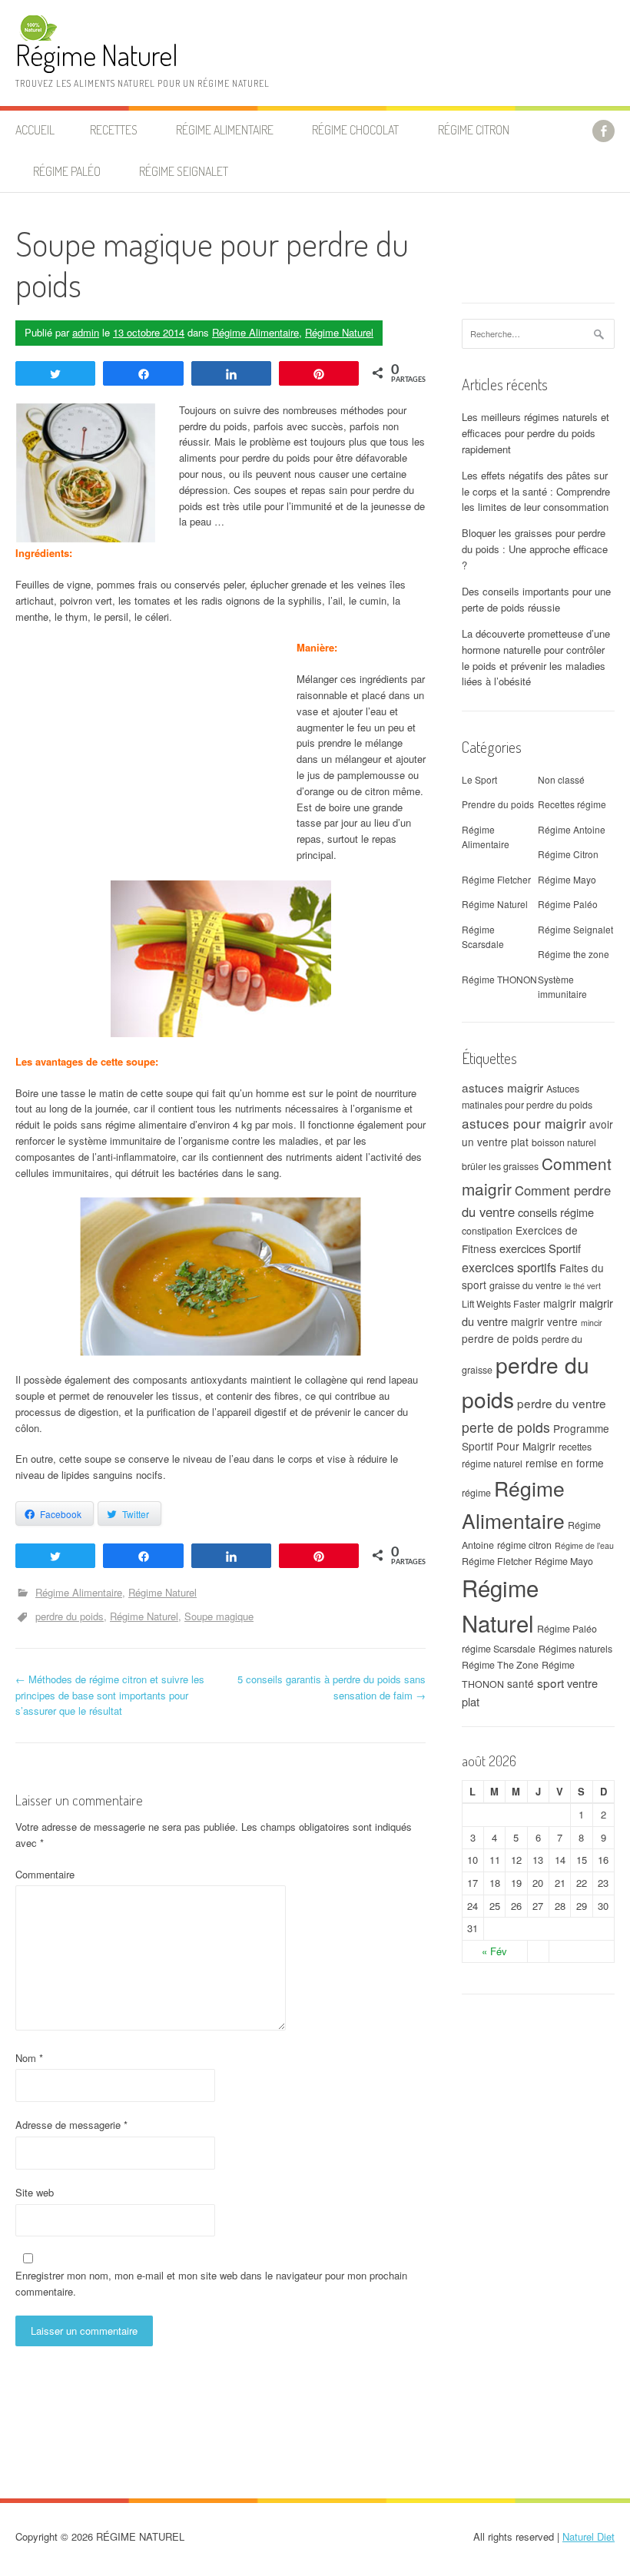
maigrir (560, 1303)
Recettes (114, 130)
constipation (487, 1231)
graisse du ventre (526, 1285)
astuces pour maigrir (524, 1123)
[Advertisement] (144, 764)
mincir (592, 1323)
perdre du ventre (562, 1403)
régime (476, 1493)
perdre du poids (70, 1616)
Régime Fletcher (496, 879)
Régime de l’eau (584, 1545)
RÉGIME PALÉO (67, 171)
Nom (29, 2058)
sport (550, 1683)
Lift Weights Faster (501, 1304)
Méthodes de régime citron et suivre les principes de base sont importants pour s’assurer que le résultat (110, 1695)
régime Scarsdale (499, 1649)
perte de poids (506, 1427)
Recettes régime (572, 804)
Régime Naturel (97, 55)
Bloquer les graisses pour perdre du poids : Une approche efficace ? (535, 549)
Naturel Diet (589, 2536)
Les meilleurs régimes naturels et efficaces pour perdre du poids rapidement (535, 433)
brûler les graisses (500, 1166)
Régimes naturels (575, 1649)
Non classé (561, 779)
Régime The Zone (500, 1665)
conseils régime (556, 1212)
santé (521, 1683)
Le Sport (479, 779)
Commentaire (45, 1874)
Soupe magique (219, 1616)
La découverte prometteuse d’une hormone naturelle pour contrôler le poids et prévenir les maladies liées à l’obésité (536, 657)
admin (86, 332)
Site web (35, 2192)
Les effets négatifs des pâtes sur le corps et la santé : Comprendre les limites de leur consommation (536, 491)
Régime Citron (474, 130)
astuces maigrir (502, 1087)
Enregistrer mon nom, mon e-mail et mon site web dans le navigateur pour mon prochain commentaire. (211, 2283)
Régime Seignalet (184, 171)
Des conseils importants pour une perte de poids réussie (536, 599)
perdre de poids (500, 1338)
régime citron (524, 1545)
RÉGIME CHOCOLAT (355, 130)
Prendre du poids (498, 804)
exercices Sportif (540, 1248)
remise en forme (565, 1463)
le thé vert (583, 1286)
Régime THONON (499, 979)
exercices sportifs (509, 1267)
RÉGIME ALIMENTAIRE (225, 130)
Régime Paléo (568, 904)
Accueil (35, 130)
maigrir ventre (544, 1321)
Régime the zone (574, 954)
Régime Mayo (567, 879)
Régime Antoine (572, 829)
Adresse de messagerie (71, 2125)
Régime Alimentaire (255, 332)
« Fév (494, 1951)
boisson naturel (564, 1142)
